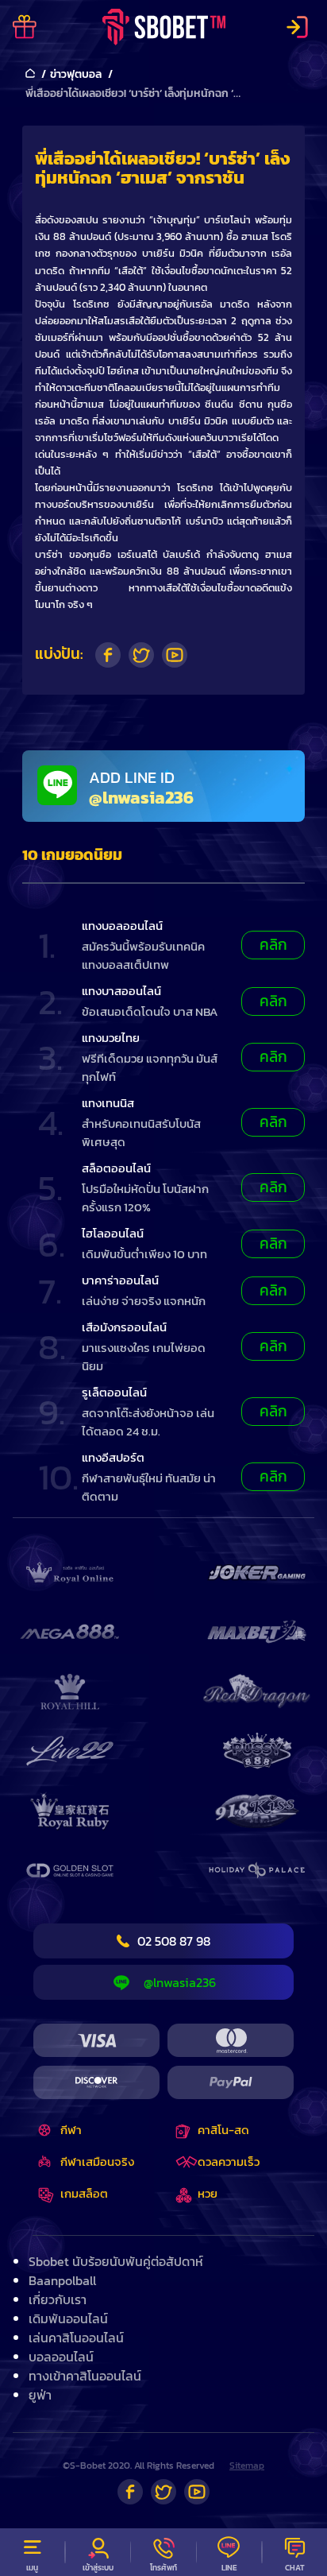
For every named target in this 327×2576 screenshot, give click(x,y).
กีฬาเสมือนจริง (97, 2162)
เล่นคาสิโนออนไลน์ (76, 2338)
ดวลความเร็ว (229, 2162)
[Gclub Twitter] (163, 2492)
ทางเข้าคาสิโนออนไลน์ (85, 2376)
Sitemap (247, 2466)
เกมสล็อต (84, 2193)
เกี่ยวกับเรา (58, 2299)
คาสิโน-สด (223, 2130)
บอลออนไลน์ (61, 2357)
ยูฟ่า (40, 2395)
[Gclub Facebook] (130, 2492)
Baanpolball (62, 2280)
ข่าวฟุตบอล (76, 74)
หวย (208, 2193)
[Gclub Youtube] (197, 2492)
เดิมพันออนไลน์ (68, 2318)
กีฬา (71, 2130)
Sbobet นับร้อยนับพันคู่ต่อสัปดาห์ (116, 2261)
